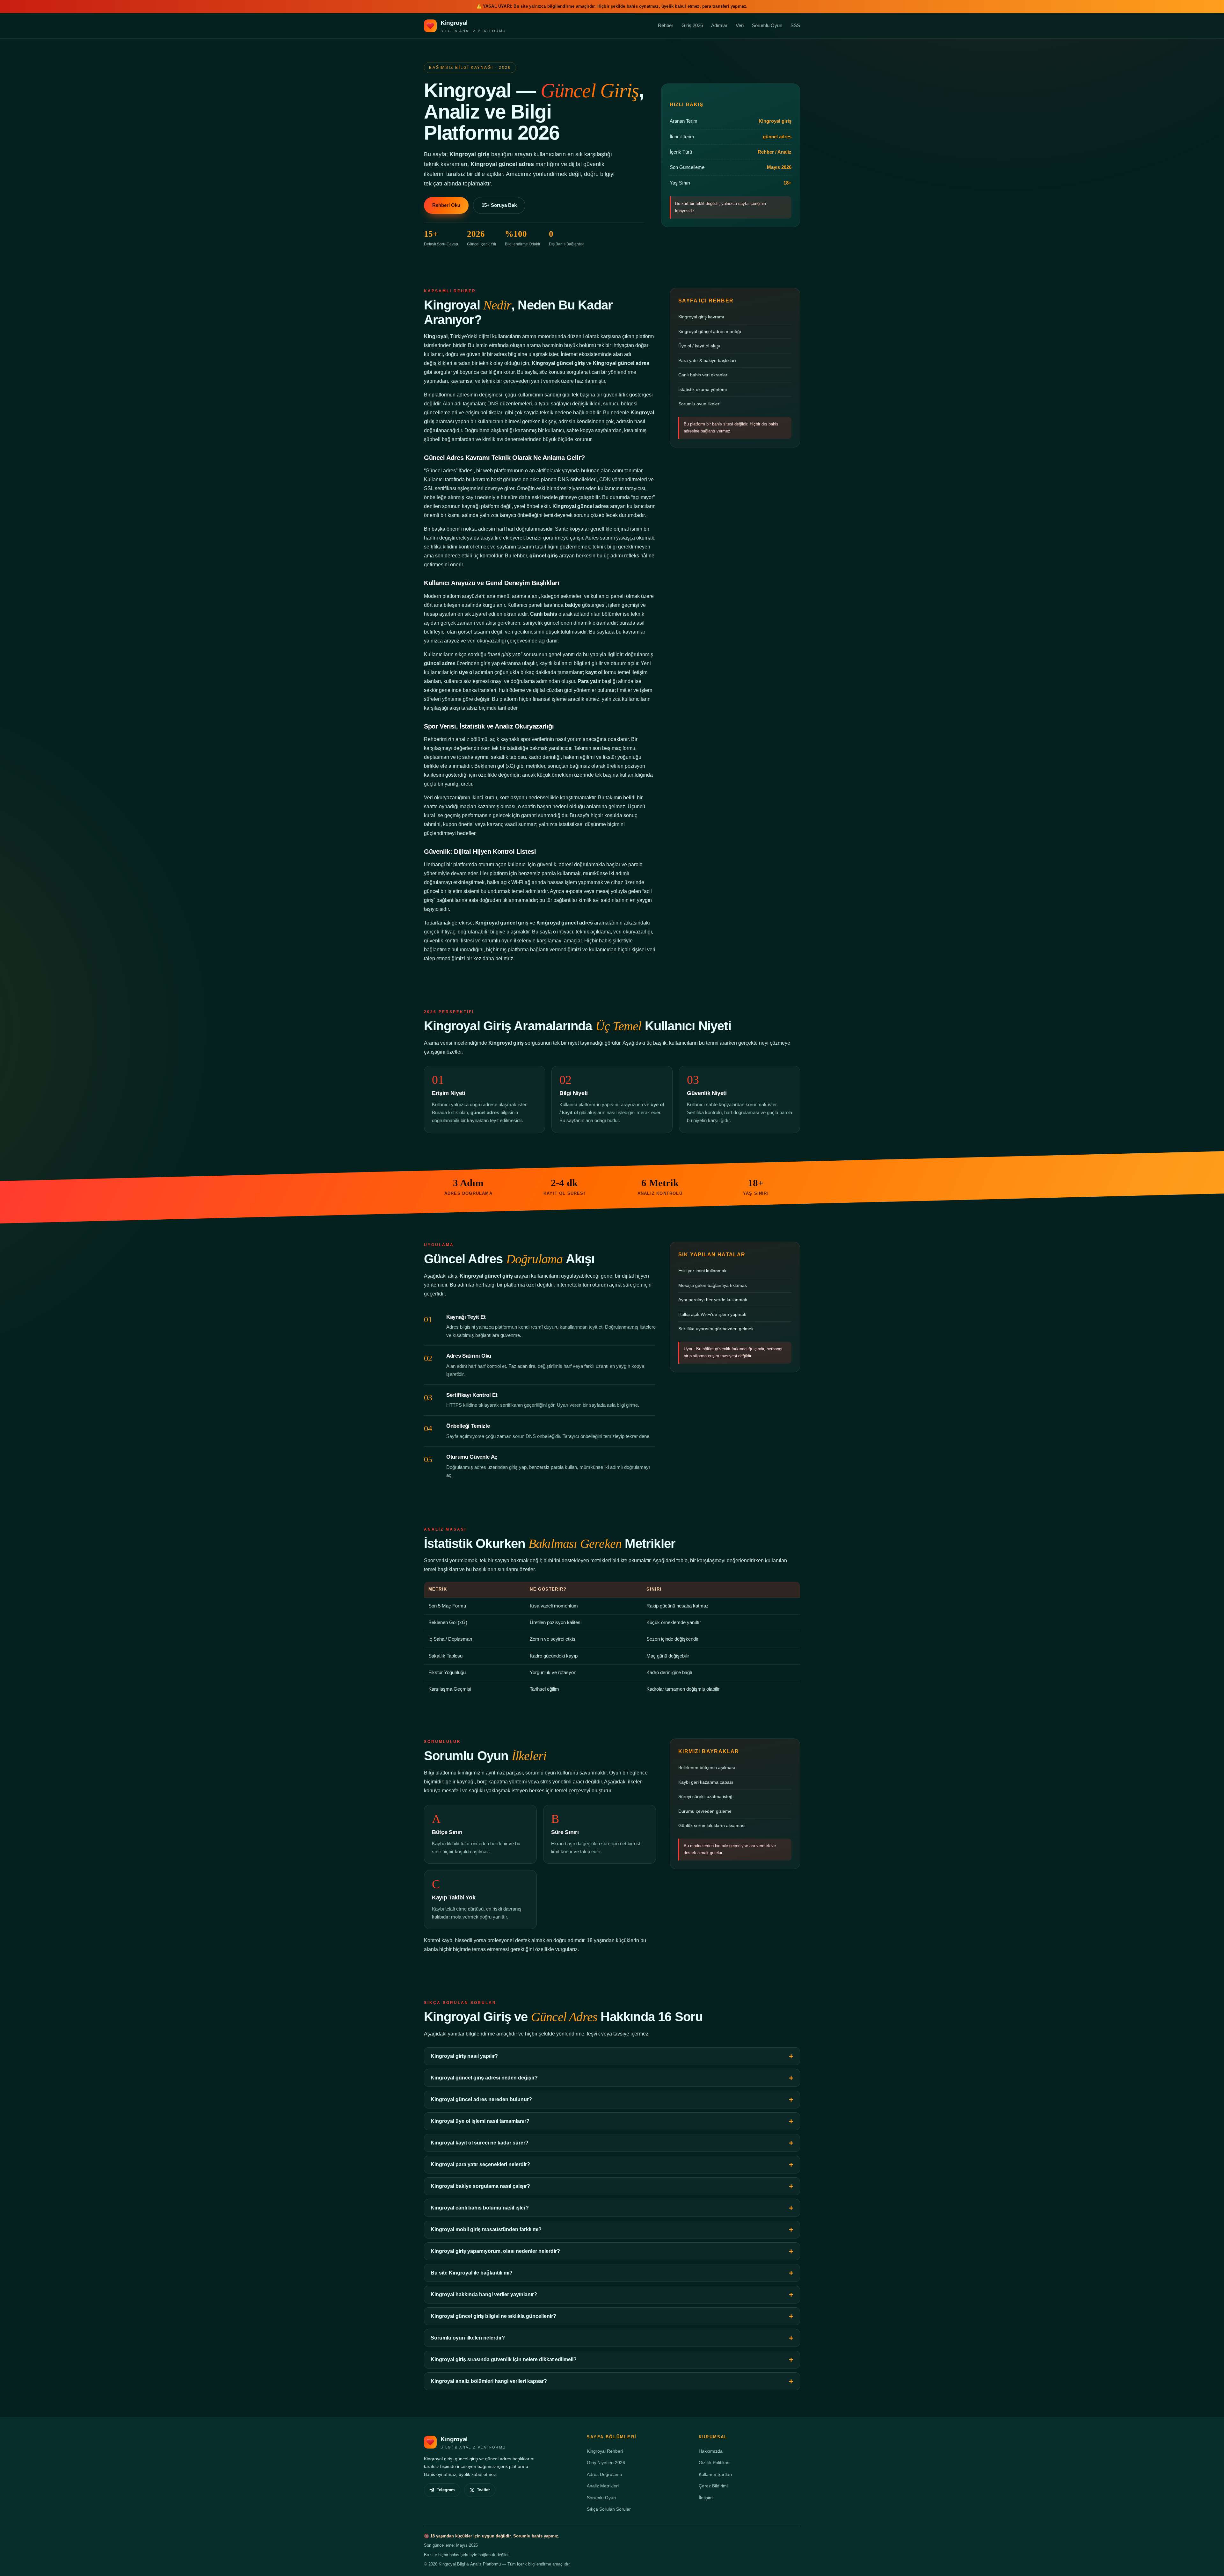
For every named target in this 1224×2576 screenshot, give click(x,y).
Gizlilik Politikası (715, 2463)
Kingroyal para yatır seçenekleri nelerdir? (480, 2164)
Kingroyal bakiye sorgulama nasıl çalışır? (480, 2186)
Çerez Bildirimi (713, 2486)
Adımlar (719, 25)
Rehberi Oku (446, 205)
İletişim (706, 2498)
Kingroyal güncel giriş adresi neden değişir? (484, 2078)
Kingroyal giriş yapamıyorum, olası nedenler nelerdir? (495, 2251)
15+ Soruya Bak (499, 205)
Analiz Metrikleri (603, 2486)
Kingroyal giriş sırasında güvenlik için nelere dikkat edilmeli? (504, 2359)
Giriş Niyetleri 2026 (606, 2463)
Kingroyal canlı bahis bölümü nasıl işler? (480, 2208)
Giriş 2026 (692, 25)
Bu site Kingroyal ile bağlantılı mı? (472, 2273)
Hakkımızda (711, 2451)
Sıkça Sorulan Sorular (609, 2509)
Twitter (483, 2490)
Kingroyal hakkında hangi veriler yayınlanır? (484, 2294)
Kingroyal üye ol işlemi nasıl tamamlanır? (480, 2121)
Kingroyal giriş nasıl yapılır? (464, 2056)
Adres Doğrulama (605, 2474)
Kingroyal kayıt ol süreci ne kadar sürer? (480, 2143)
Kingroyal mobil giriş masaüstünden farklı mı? (486, 2229)
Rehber (666, 25)
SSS (795, 25)
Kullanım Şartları (715, 2474)
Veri (740, 25)
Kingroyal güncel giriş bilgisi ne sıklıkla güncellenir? (493, 2316)
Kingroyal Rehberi (605, 2451)
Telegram (446, 2490)
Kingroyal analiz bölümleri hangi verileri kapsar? (489, 2381)
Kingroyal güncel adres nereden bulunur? (481, 2099)
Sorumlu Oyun (767, 25)
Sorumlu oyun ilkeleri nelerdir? (468, 2338)
